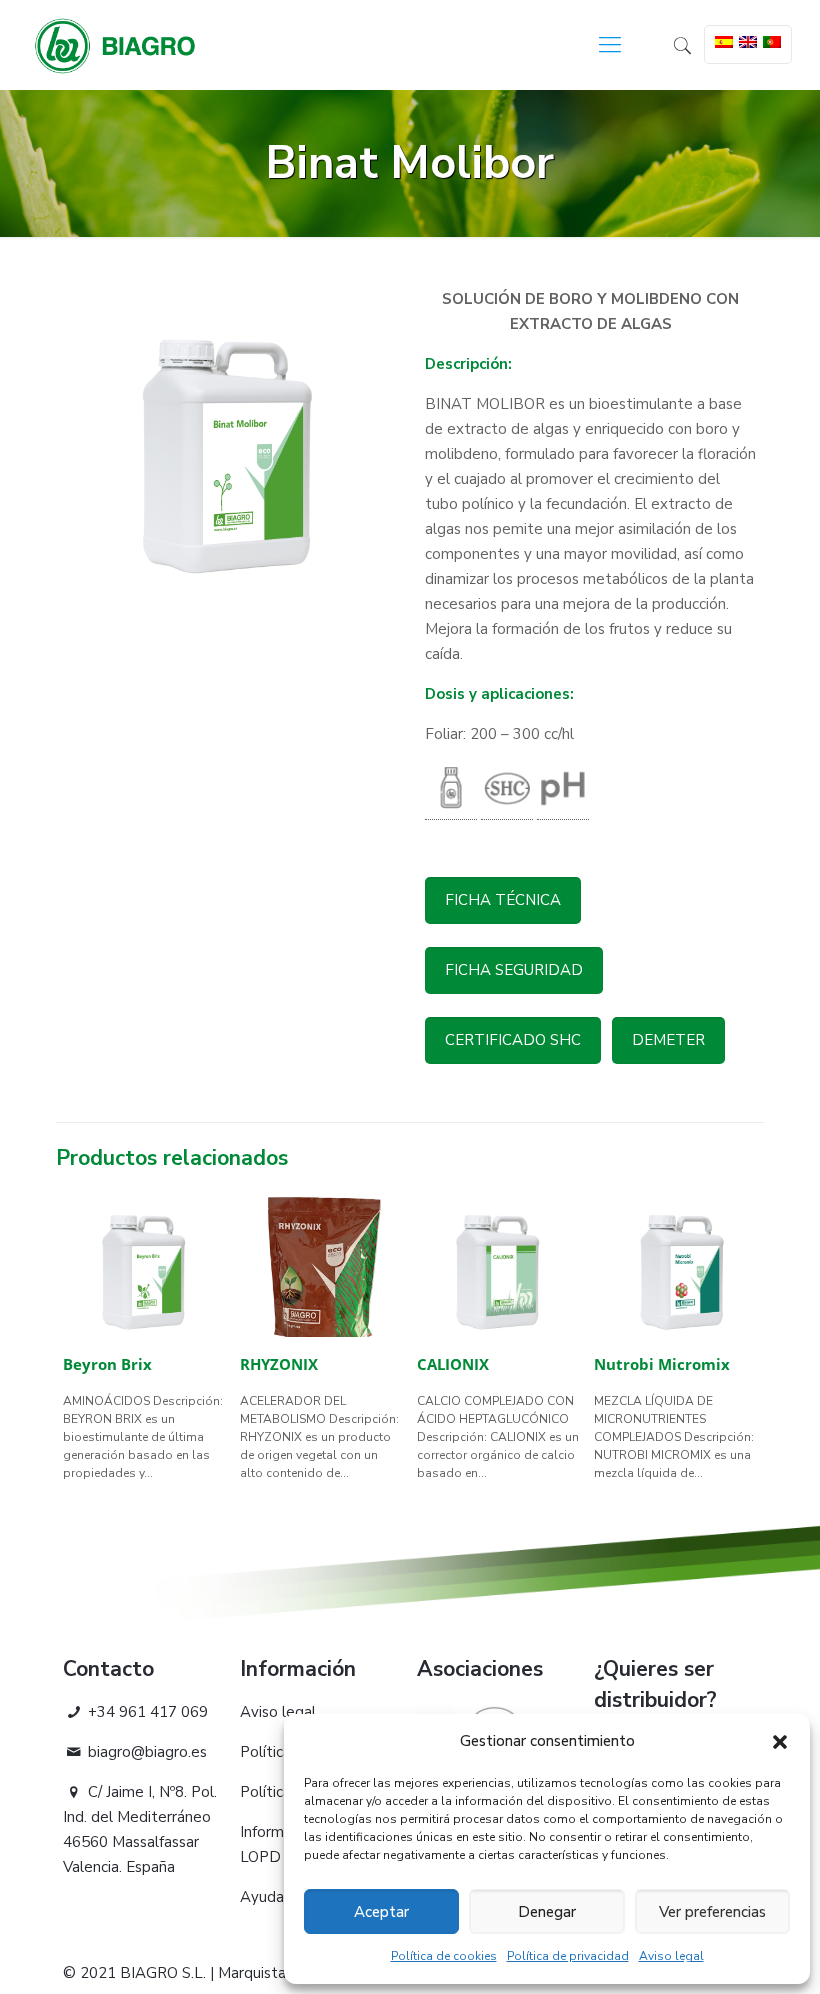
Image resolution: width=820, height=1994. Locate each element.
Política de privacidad (568, 1956)
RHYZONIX (279, 1364)
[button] (780, 1742)
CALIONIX (453, 1364)
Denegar (547, 1912)
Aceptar (381, 1912)
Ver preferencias (712, 1912)
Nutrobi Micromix (662, 1364)
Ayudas (265, 1897)
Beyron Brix (107, 1364)
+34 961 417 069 (146, 1712)
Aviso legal (671, 1956)
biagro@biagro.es (145, 1752)
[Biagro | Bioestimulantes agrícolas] (115, 45)
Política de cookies (444, 1956)
